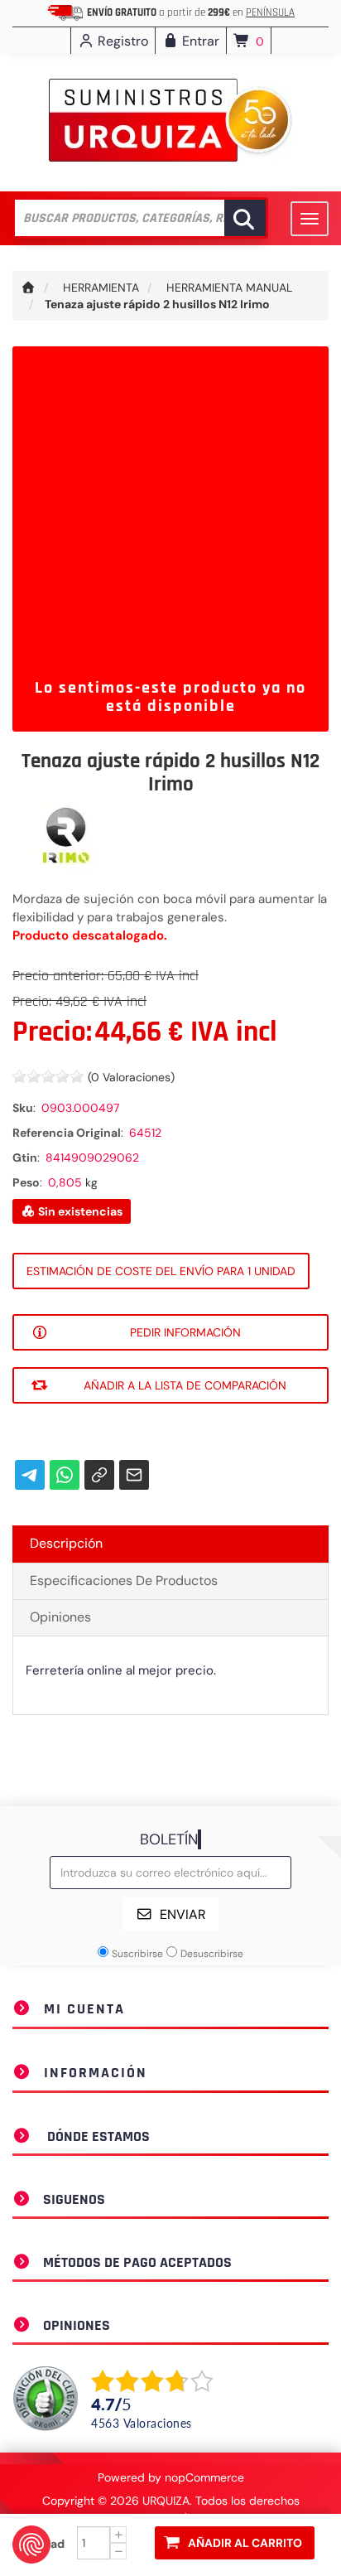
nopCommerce (204, 2477)
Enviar (183, 1914)
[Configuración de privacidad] (31, 2545)
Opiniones (60, 1617)
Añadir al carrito (245, 2543)
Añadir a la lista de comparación (185, 1385)
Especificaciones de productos (124, 1580)
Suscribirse (137, 1954)
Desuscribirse (212, 1954)
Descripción (66, 1543)
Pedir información (185, 1332)
